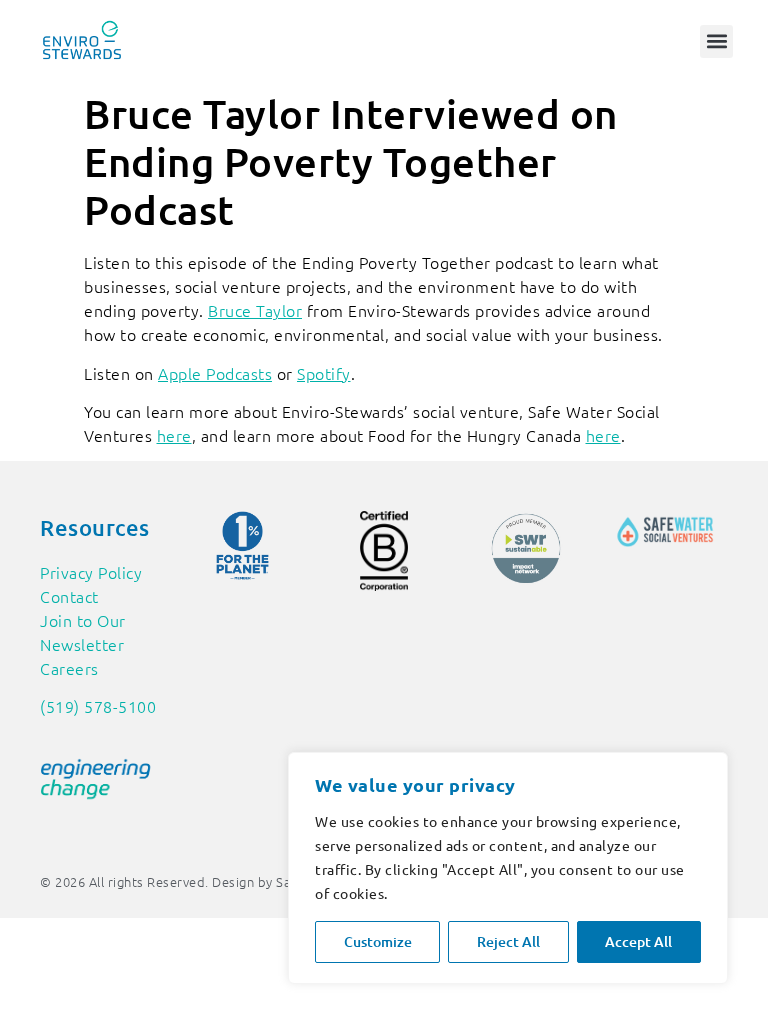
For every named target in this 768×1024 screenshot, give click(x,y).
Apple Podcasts (215, 373)
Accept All (638, 941)
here (174, 435)
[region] (508, 868)
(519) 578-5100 (98, 706)
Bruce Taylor (255, 310)
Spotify (324, 373)
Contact (69, 596)
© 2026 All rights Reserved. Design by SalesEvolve (194, 881)
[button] (716, 41)
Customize (378, 941)
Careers (69, 668)
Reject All (508, 941)
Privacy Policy (91, 572)
